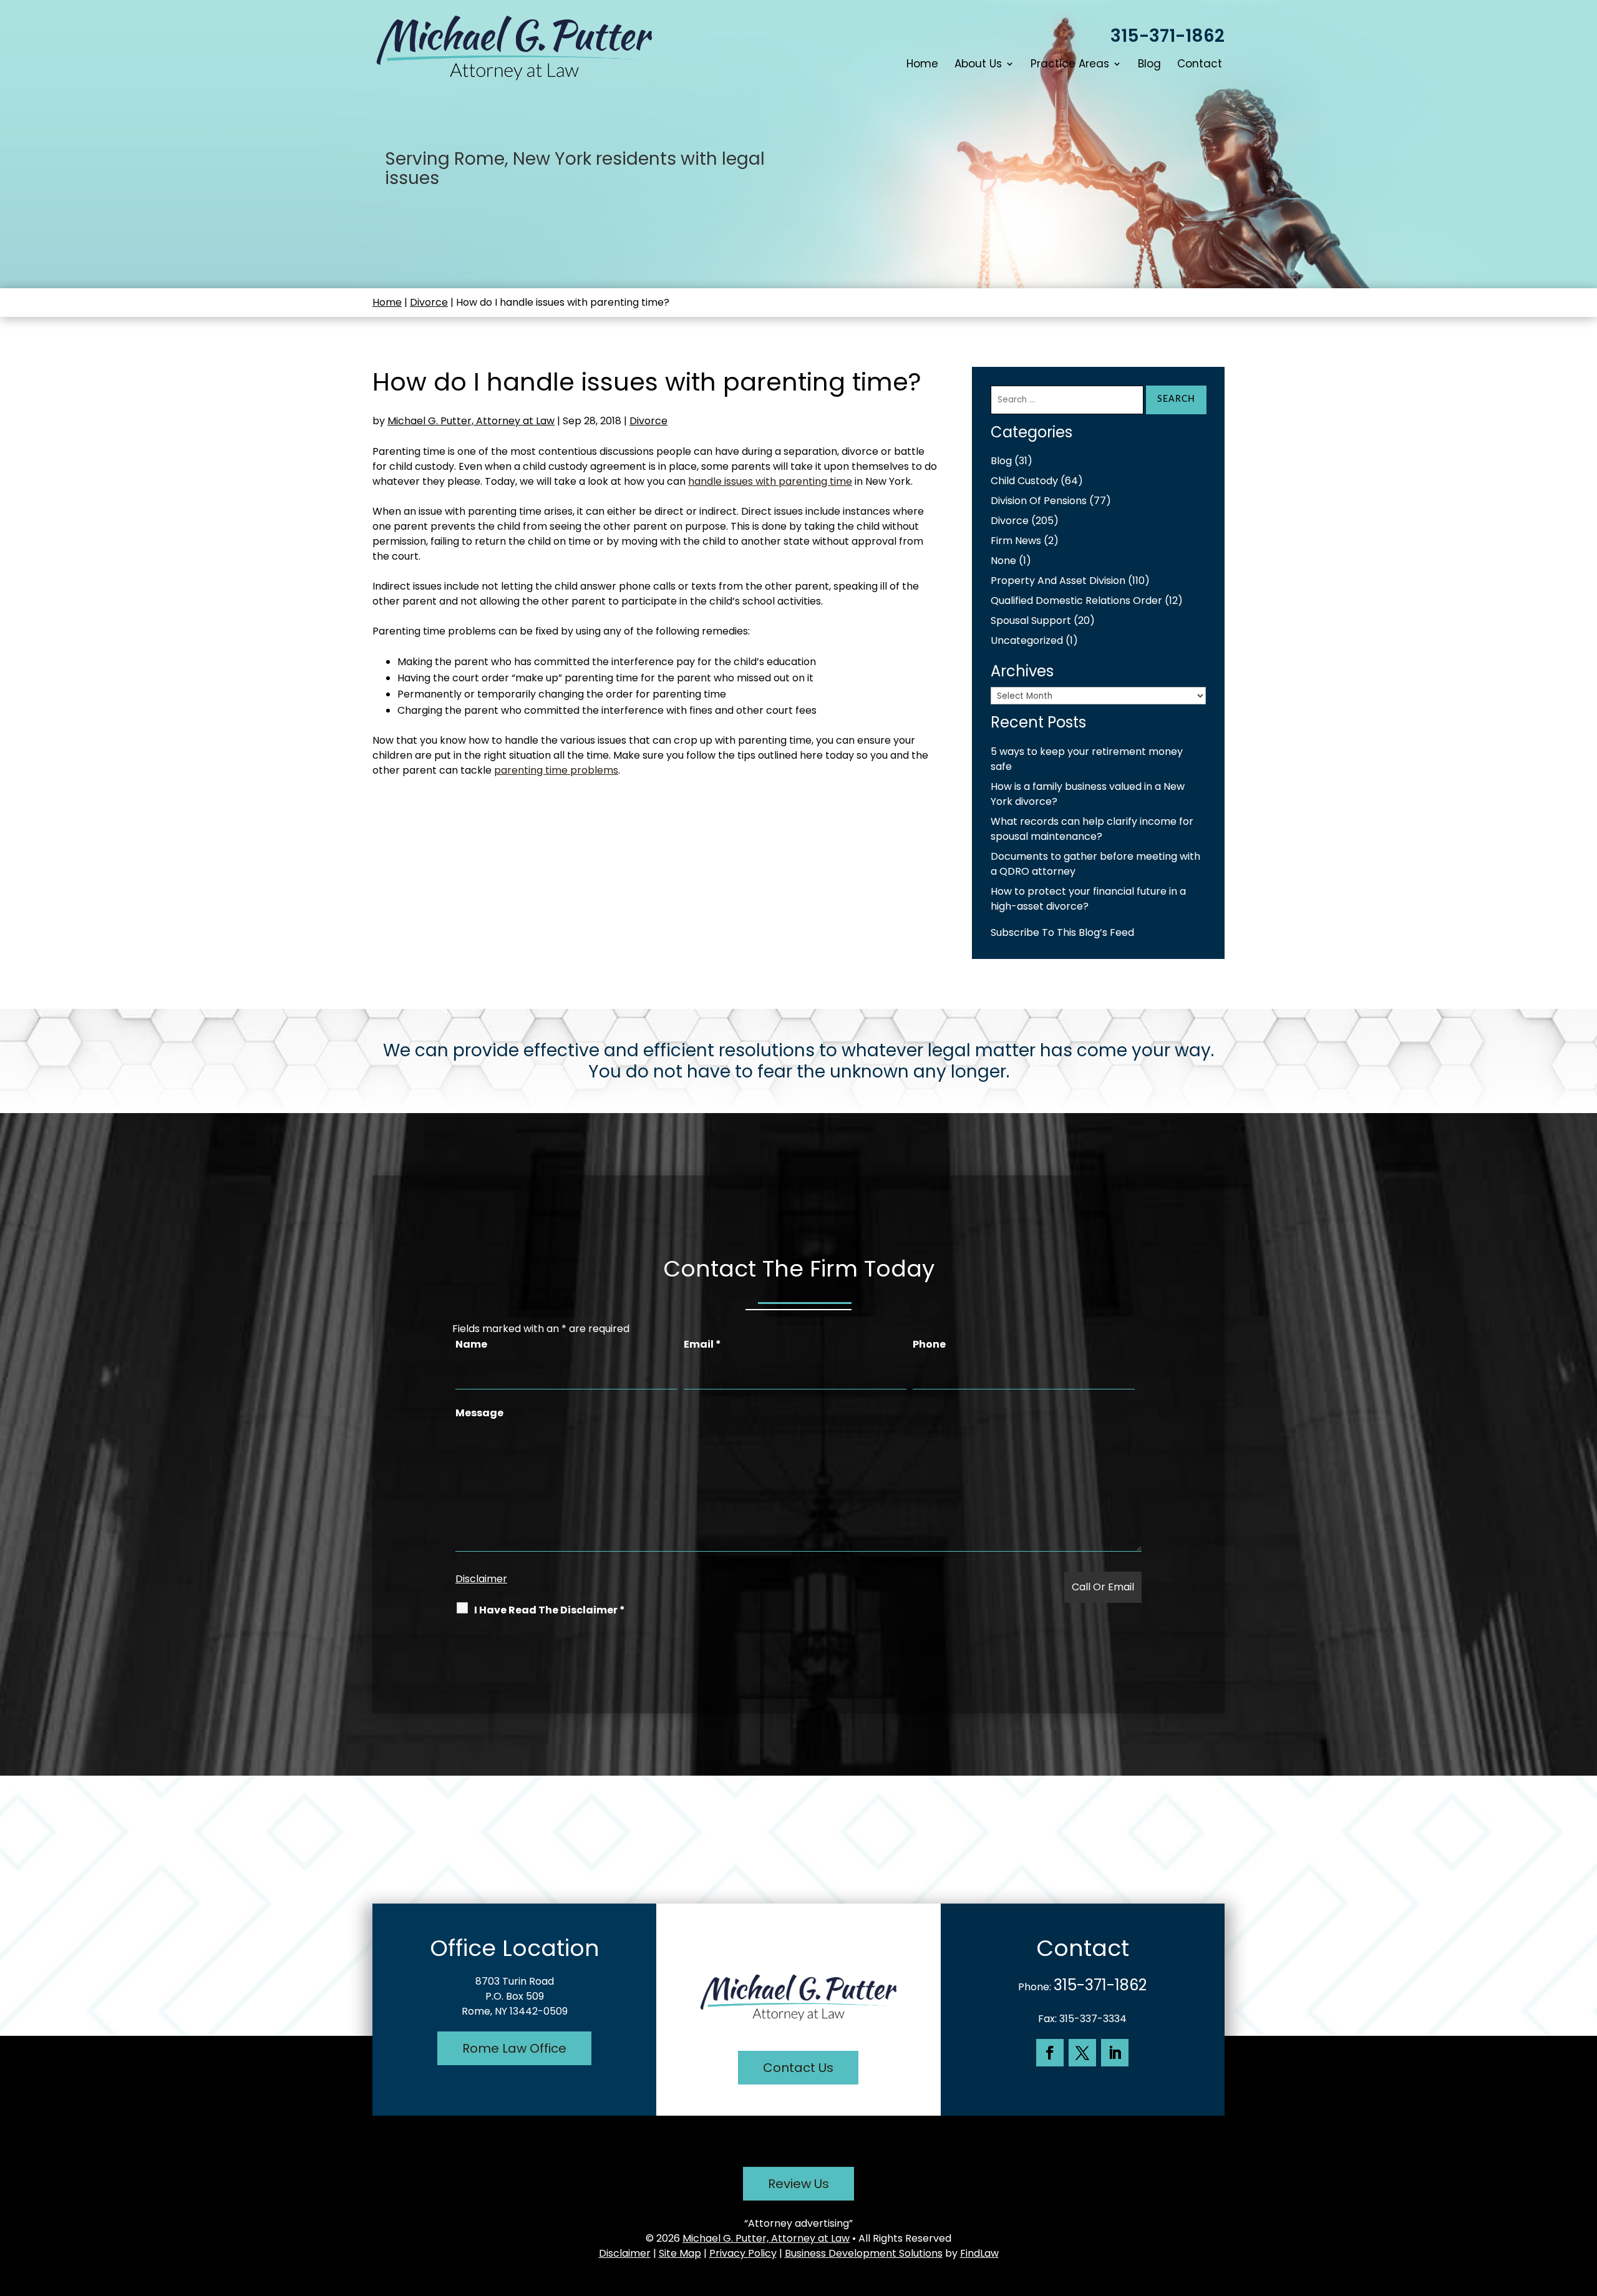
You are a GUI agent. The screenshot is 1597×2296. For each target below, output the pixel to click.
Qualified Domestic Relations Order (1076, 601)
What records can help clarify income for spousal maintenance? (1092, 829)
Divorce (648, 421)
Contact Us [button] (798, 2068)
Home (922, 65)
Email (702, 1344)
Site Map (680, 2253)
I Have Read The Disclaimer (550, 1610)
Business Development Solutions (864, 2253)
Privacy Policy (743, 2253)
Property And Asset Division (1058, 581)
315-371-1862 (1167, 36)
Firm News (1016, 541)
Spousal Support (1031, 620)
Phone (929, 1344)
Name (471, 1344)
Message (479, 1413)
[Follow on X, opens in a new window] (1082, 2053)
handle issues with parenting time (770, 481)
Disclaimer (481, 1579)
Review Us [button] (798, 2184)
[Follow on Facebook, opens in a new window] (1050, 2053)
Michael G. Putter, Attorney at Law (471, 421)
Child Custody (1024, 481)
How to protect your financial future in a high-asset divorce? (1088, 899)
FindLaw (979, 2253)
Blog (1149, 65)
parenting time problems (556, 770)
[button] (1585, 2206)
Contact (1200, 65)
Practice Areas (1070, 65)
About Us (978, 65)
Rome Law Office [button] (514, 2048)
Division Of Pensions (1039, 501)
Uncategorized (1027, 640)
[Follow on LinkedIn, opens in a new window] (1115, 2053)
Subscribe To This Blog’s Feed (1062, 932)
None (1003, 561)
